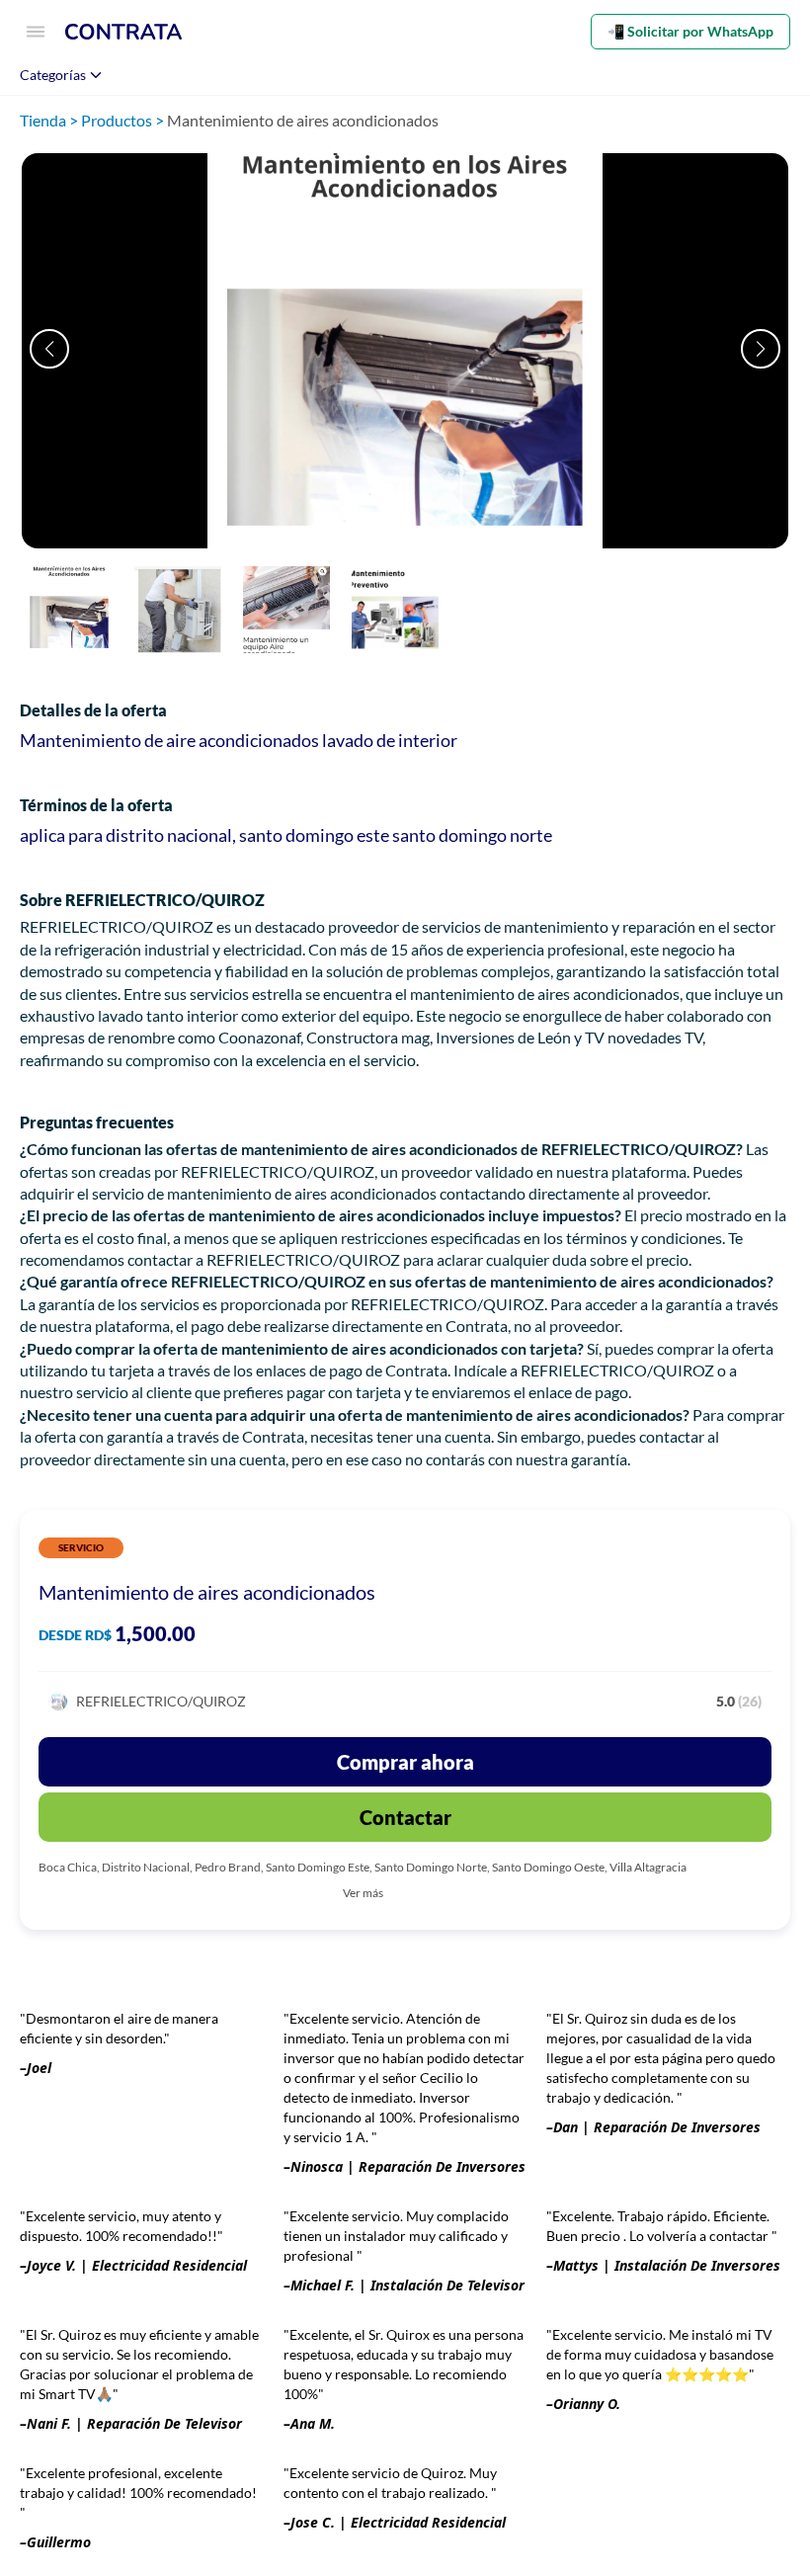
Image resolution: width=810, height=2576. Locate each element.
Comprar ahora (405, 1762)
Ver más (363, 1893)
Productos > (124, 120)
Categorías (53, 75)
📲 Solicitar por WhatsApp (690, 31)
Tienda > (50, 120)
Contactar (405, 1817)
